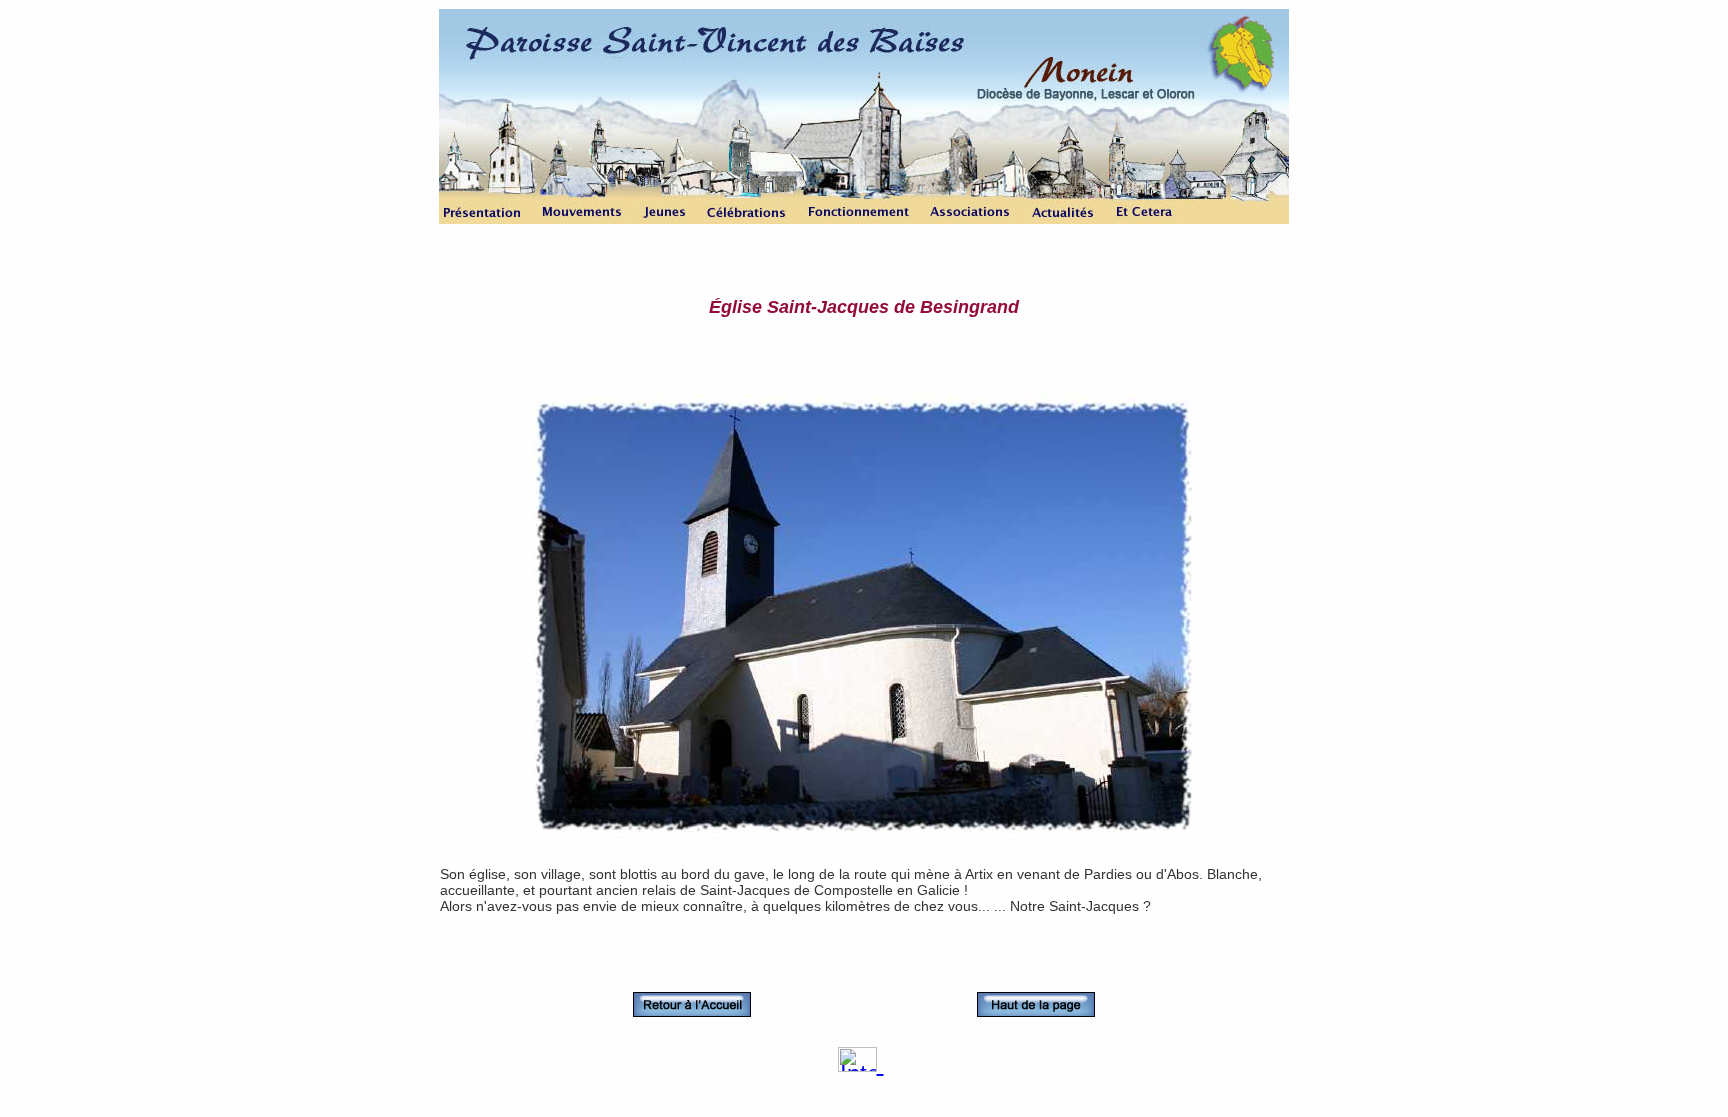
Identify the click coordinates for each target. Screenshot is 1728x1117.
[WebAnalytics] (861, 1063)
